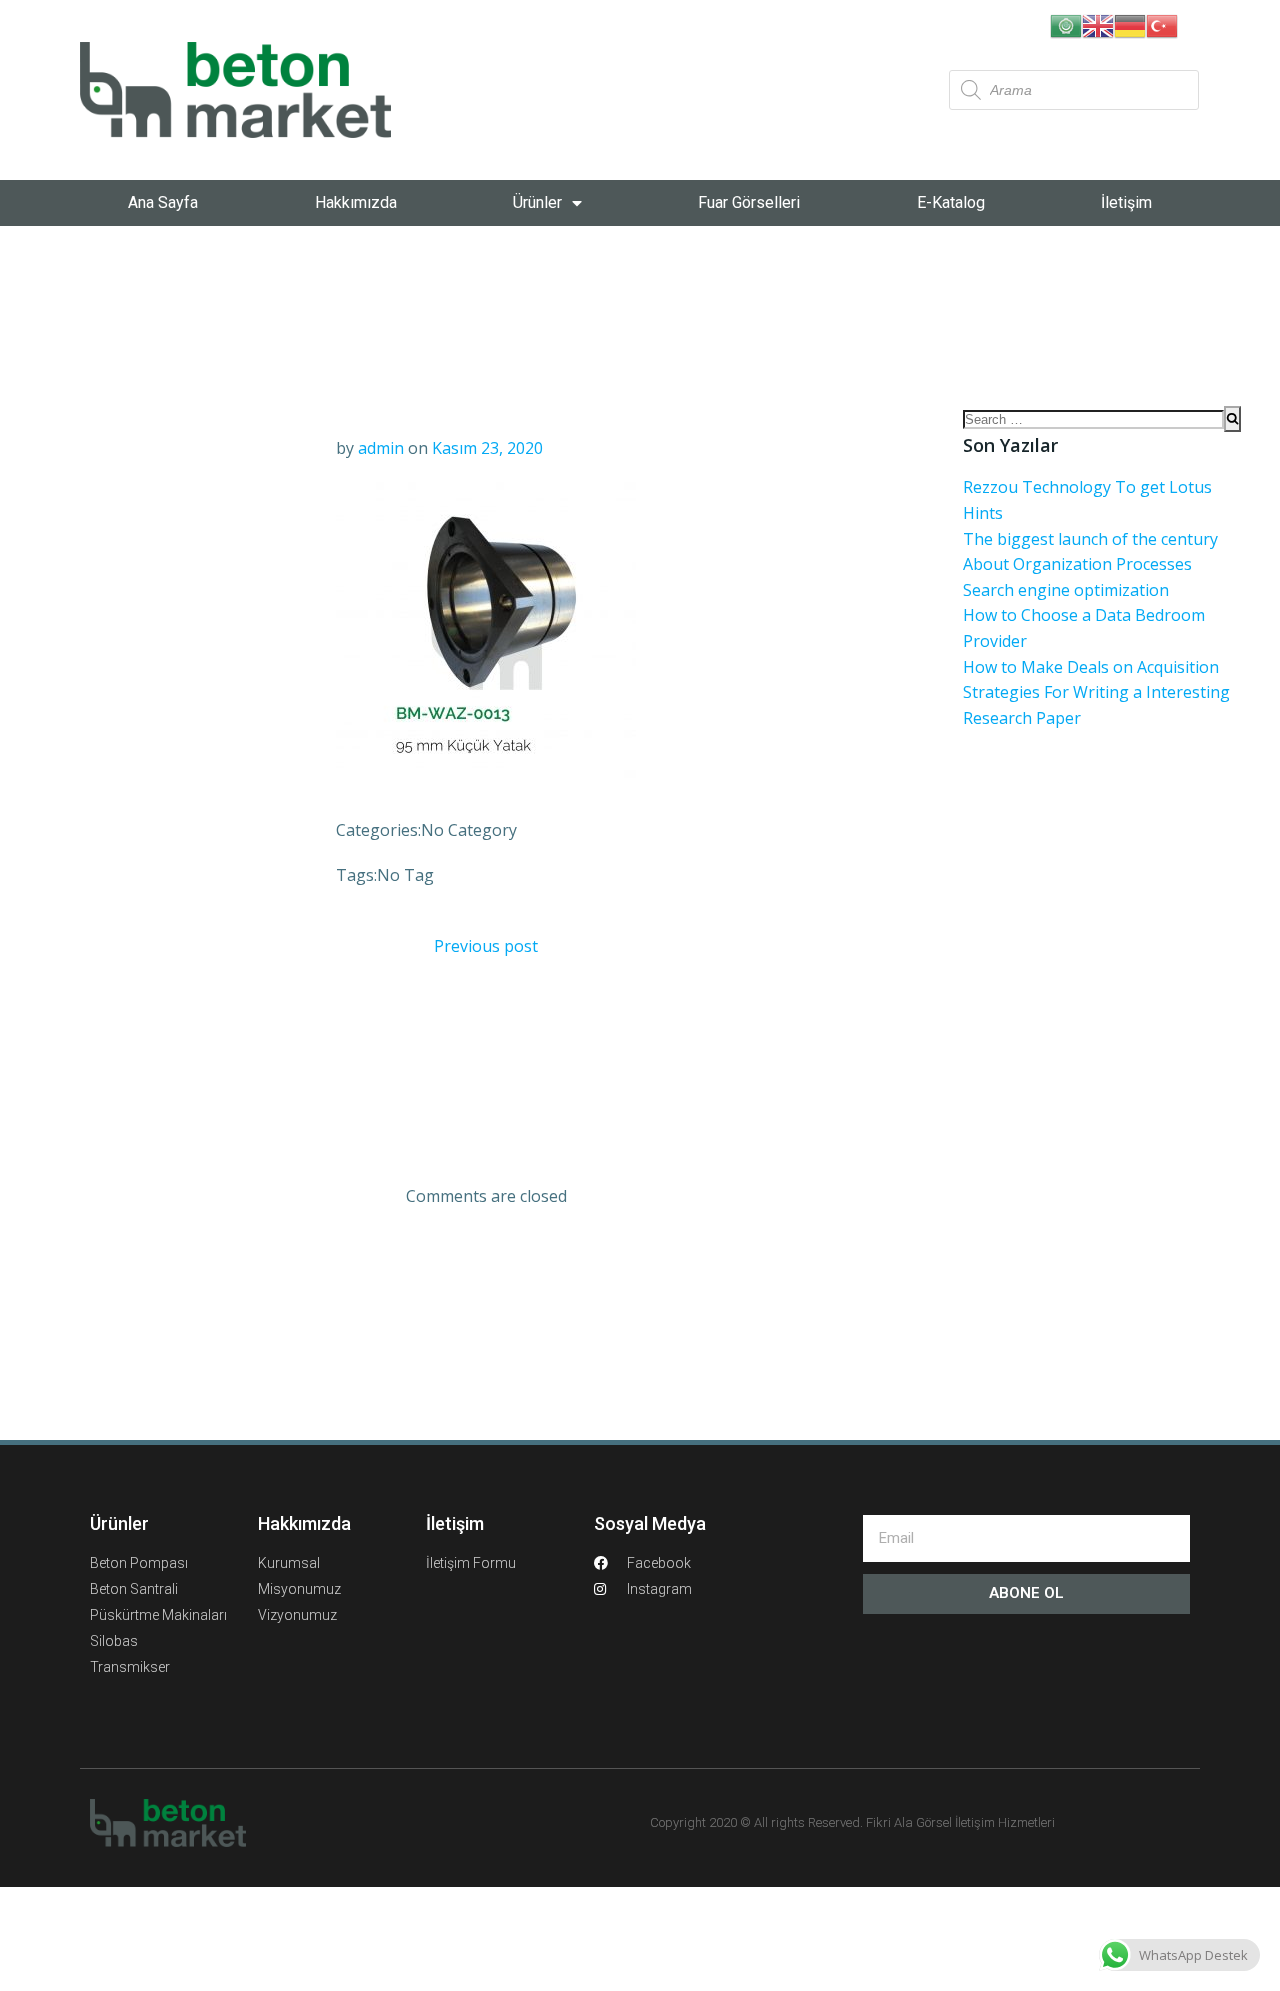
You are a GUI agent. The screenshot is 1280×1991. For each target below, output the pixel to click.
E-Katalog (951, 202)
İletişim (1126, 202)
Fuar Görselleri (749, 202)
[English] (1098, 24)
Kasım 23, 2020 (487, 448)
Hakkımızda (356, 202)
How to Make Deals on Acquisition (1091, 667)
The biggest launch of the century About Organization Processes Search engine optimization (1090, 564)
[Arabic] (1066, 24)
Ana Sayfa (163, 202)
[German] (1130, 24)
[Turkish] (1162, 24)
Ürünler (537, 202)
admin (381, 448)
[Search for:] (1093, 419)
